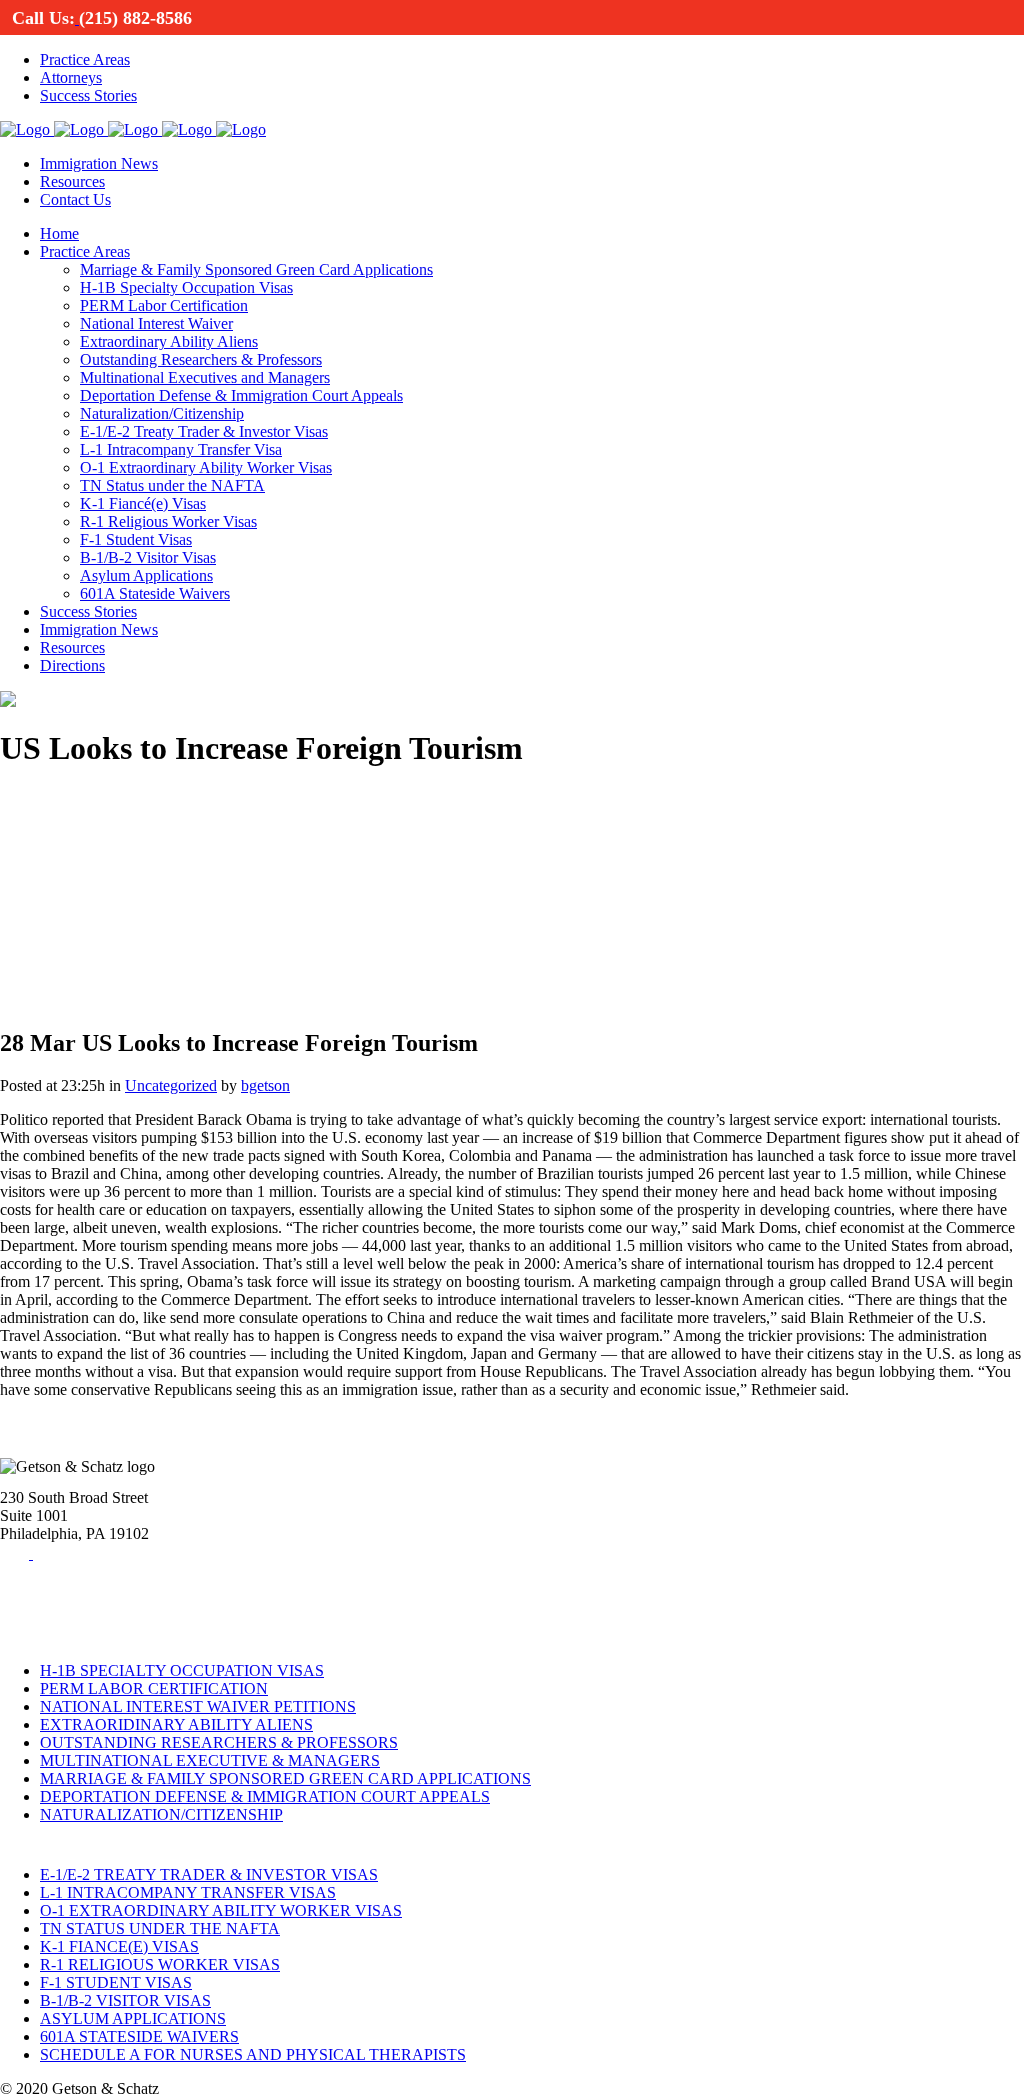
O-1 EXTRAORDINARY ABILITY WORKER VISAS (221, 1910)
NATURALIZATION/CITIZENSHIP (161, 1814)
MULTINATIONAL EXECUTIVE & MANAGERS (210, 1760)
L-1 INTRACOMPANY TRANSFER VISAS (188, 1892)
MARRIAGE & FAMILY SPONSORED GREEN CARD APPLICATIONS (285, 1778)
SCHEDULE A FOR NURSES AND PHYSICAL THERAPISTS (253, 2054)
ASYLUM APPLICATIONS (133, 2018)
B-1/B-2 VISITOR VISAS (125, 2000)
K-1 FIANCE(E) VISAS (119, 1946)
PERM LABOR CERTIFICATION (154, 1688)
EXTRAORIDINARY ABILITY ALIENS (176, 1724)
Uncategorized (171, 1085)
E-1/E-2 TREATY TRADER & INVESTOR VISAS (209, 1874)
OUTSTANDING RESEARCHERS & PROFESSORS (219, 1742)
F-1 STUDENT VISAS (116, 1982)
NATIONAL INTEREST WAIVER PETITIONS (198, 1706)
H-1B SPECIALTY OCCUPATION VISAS (182, 1670)
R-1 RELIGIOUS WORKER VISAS (160, 1964)
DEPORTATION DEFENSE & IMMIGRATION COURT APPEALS (265, 1796)
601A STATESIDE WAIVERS (139, 2036)
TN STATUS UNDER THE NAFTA (160, 1928)
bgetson (265, 1085)
